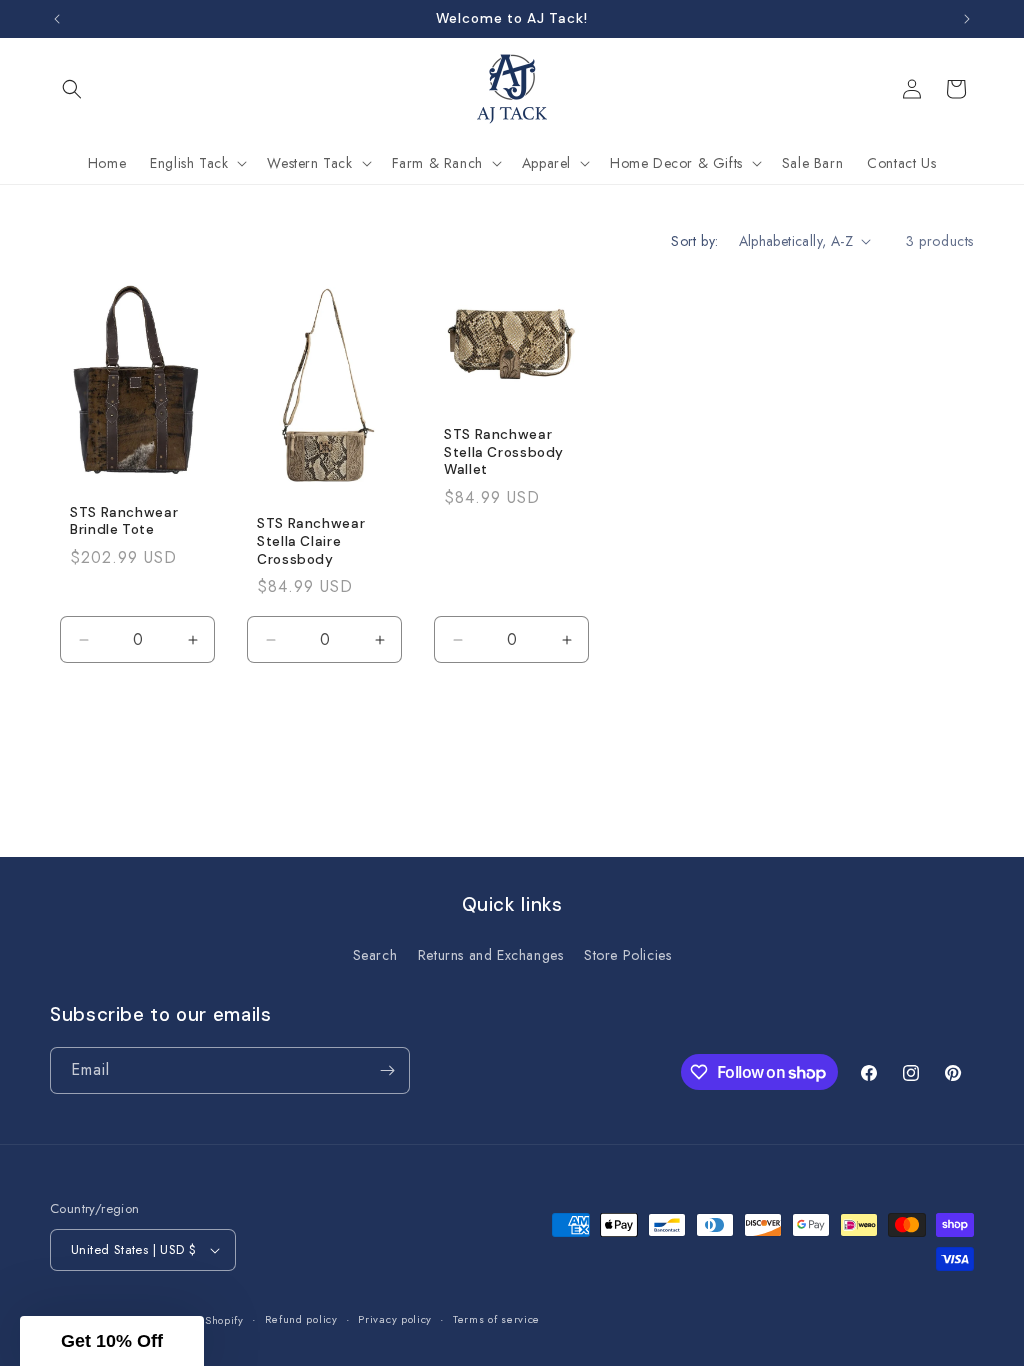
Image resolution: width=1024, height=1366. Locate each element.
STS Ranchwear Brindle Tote (124, 521)
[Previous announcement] (57, 19)
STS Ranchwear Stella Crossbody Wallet (504, 452)
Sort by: (694, 241)
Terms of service (496, 1319)
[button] (72, 89)
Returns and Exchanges (491, 955)
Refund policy (301, 1319)
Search (375, 955)
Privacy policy (395, 1319)
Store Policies (627, 955)
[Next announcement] (967, 19)
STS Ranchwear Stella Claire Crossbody (311, 541)
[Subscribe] (387, 1070)
